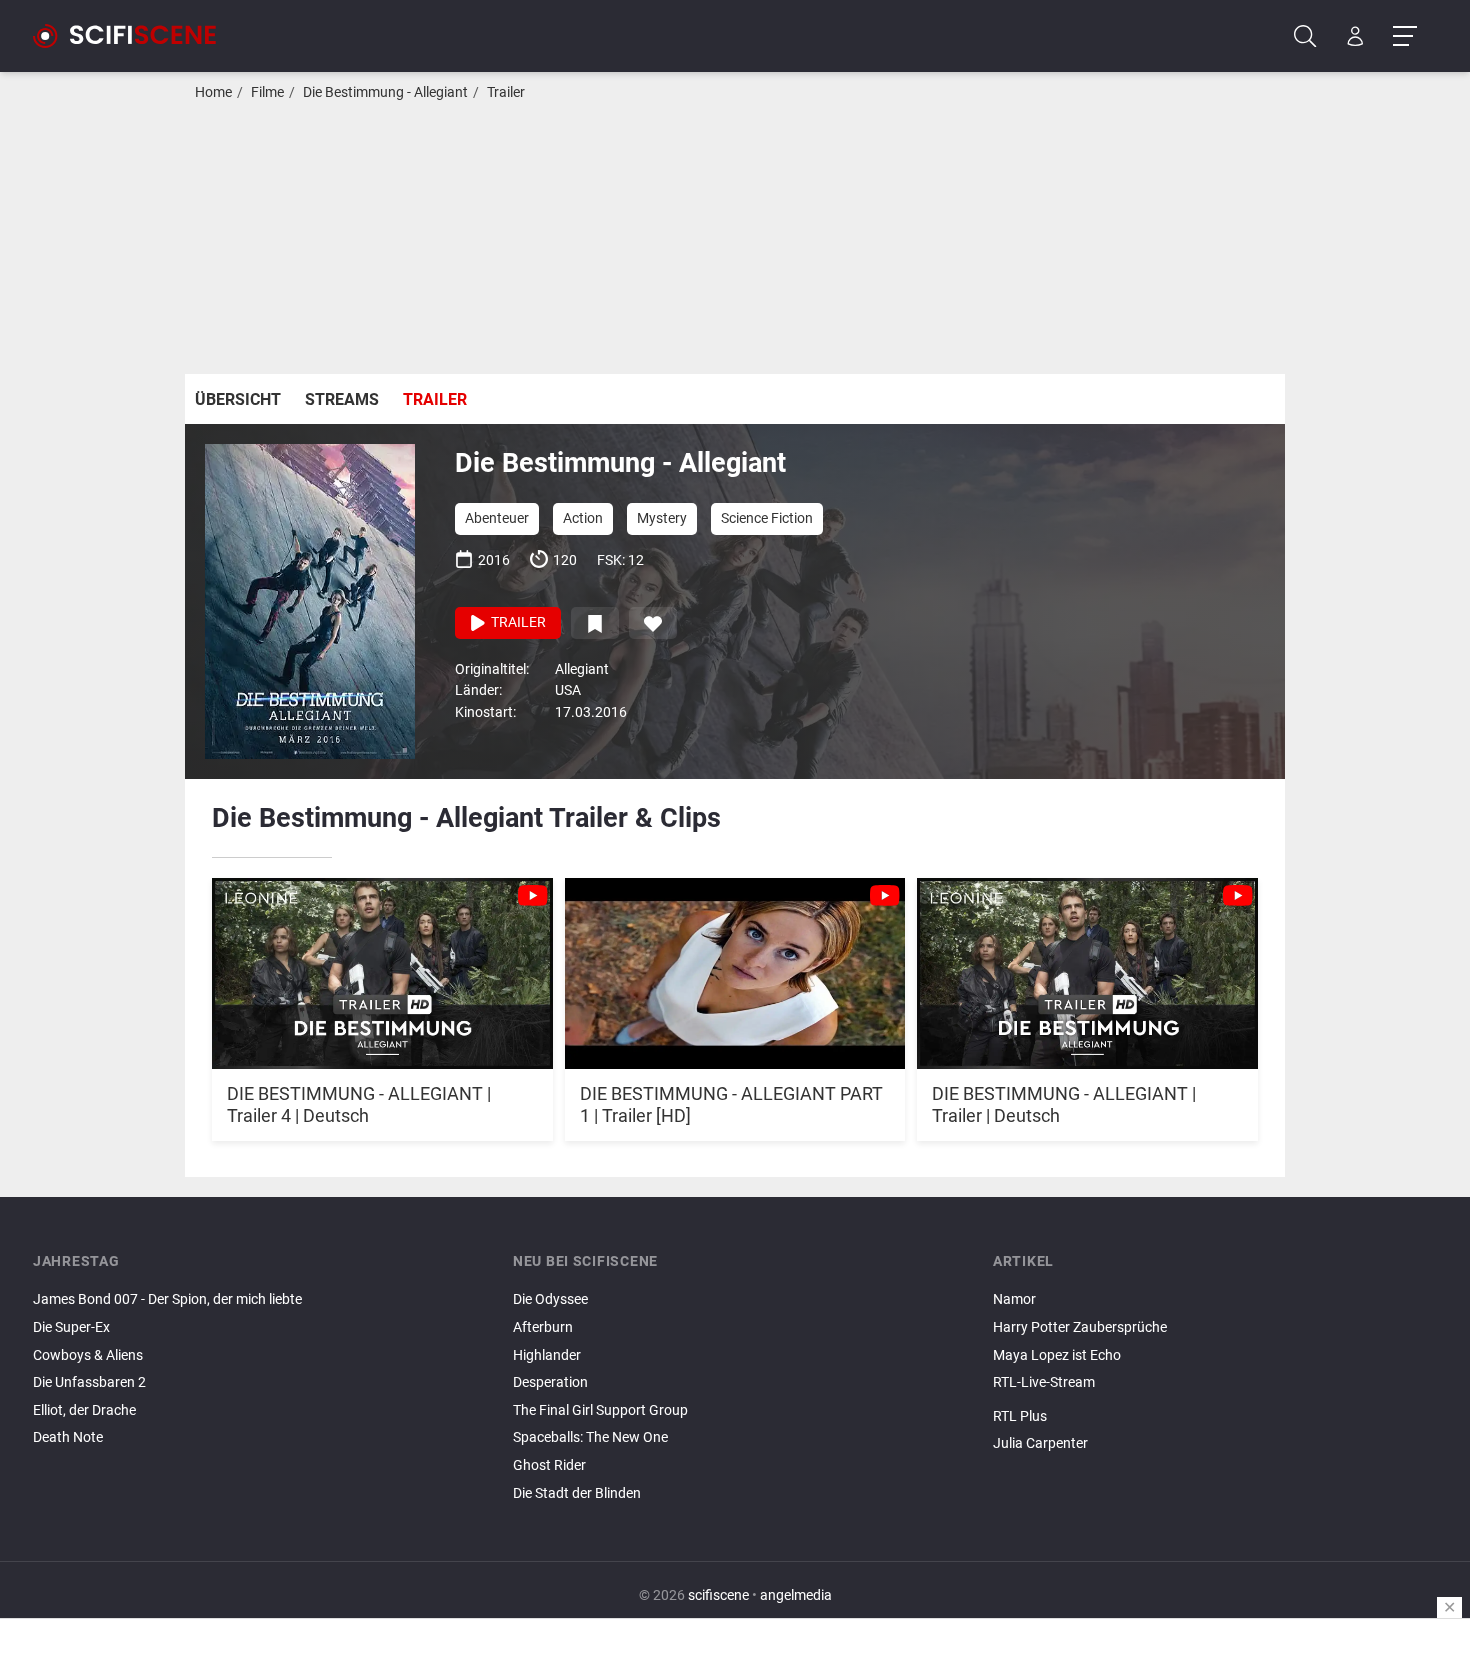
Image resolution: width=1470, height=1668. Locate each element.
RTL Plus (1020, 1416)
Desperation (550, 1382)
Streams (342, 399)
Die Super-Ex (71, 1327)
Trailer (506, 92)
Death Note (68, 1437)
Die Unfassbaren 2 (89, 1382)
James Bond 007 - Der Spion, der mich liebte (167, 1299)
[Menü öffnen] (1404, 36)
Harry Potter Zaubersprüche (1080, 1327)
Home (213, 92)
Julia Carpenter (1040, 1443)
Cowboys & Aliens (88, 1355)
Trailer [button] (517, 622)
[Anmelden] (1355, 36)
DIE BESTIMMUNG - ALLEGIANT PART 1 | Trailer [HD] (731, 1104)
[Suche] (1305, 36)
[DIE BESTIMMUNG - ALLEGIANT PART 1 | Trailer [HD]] (735, 963)
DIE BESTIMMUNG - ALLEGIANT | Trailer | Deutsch (1064, 1104)
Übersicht (238, 399)
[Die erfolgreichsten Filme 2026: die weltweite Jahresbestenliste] (1215, 1461)
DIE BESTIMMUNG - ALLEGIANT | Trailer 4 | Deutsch (359, 1104)
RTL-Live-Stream (1044, 1382)
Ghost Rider (549, 1465)
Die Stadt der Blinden (577, 1493)
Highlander (547, 1355)
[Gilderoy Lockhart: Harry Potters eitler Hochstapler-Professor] (1215, 1400)
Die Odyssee (550, 1299)
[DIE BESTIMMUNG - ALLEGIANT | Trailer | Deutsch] (1087, 963)
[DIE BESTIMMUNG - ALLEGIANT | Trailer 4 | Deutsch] (382, 963)
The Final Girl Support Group (600, 1410)
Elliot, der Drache (84, 1410)
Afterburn (543, 1327)
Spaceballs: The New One (590, 1437)
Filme (267, 92)
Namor (1014, 1299)
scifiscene (718, 1595)
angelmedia (796, 1595)
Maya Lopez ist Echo (1057, 1355)
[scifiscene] (133, 36)
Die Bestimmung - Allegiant (385, 92)
